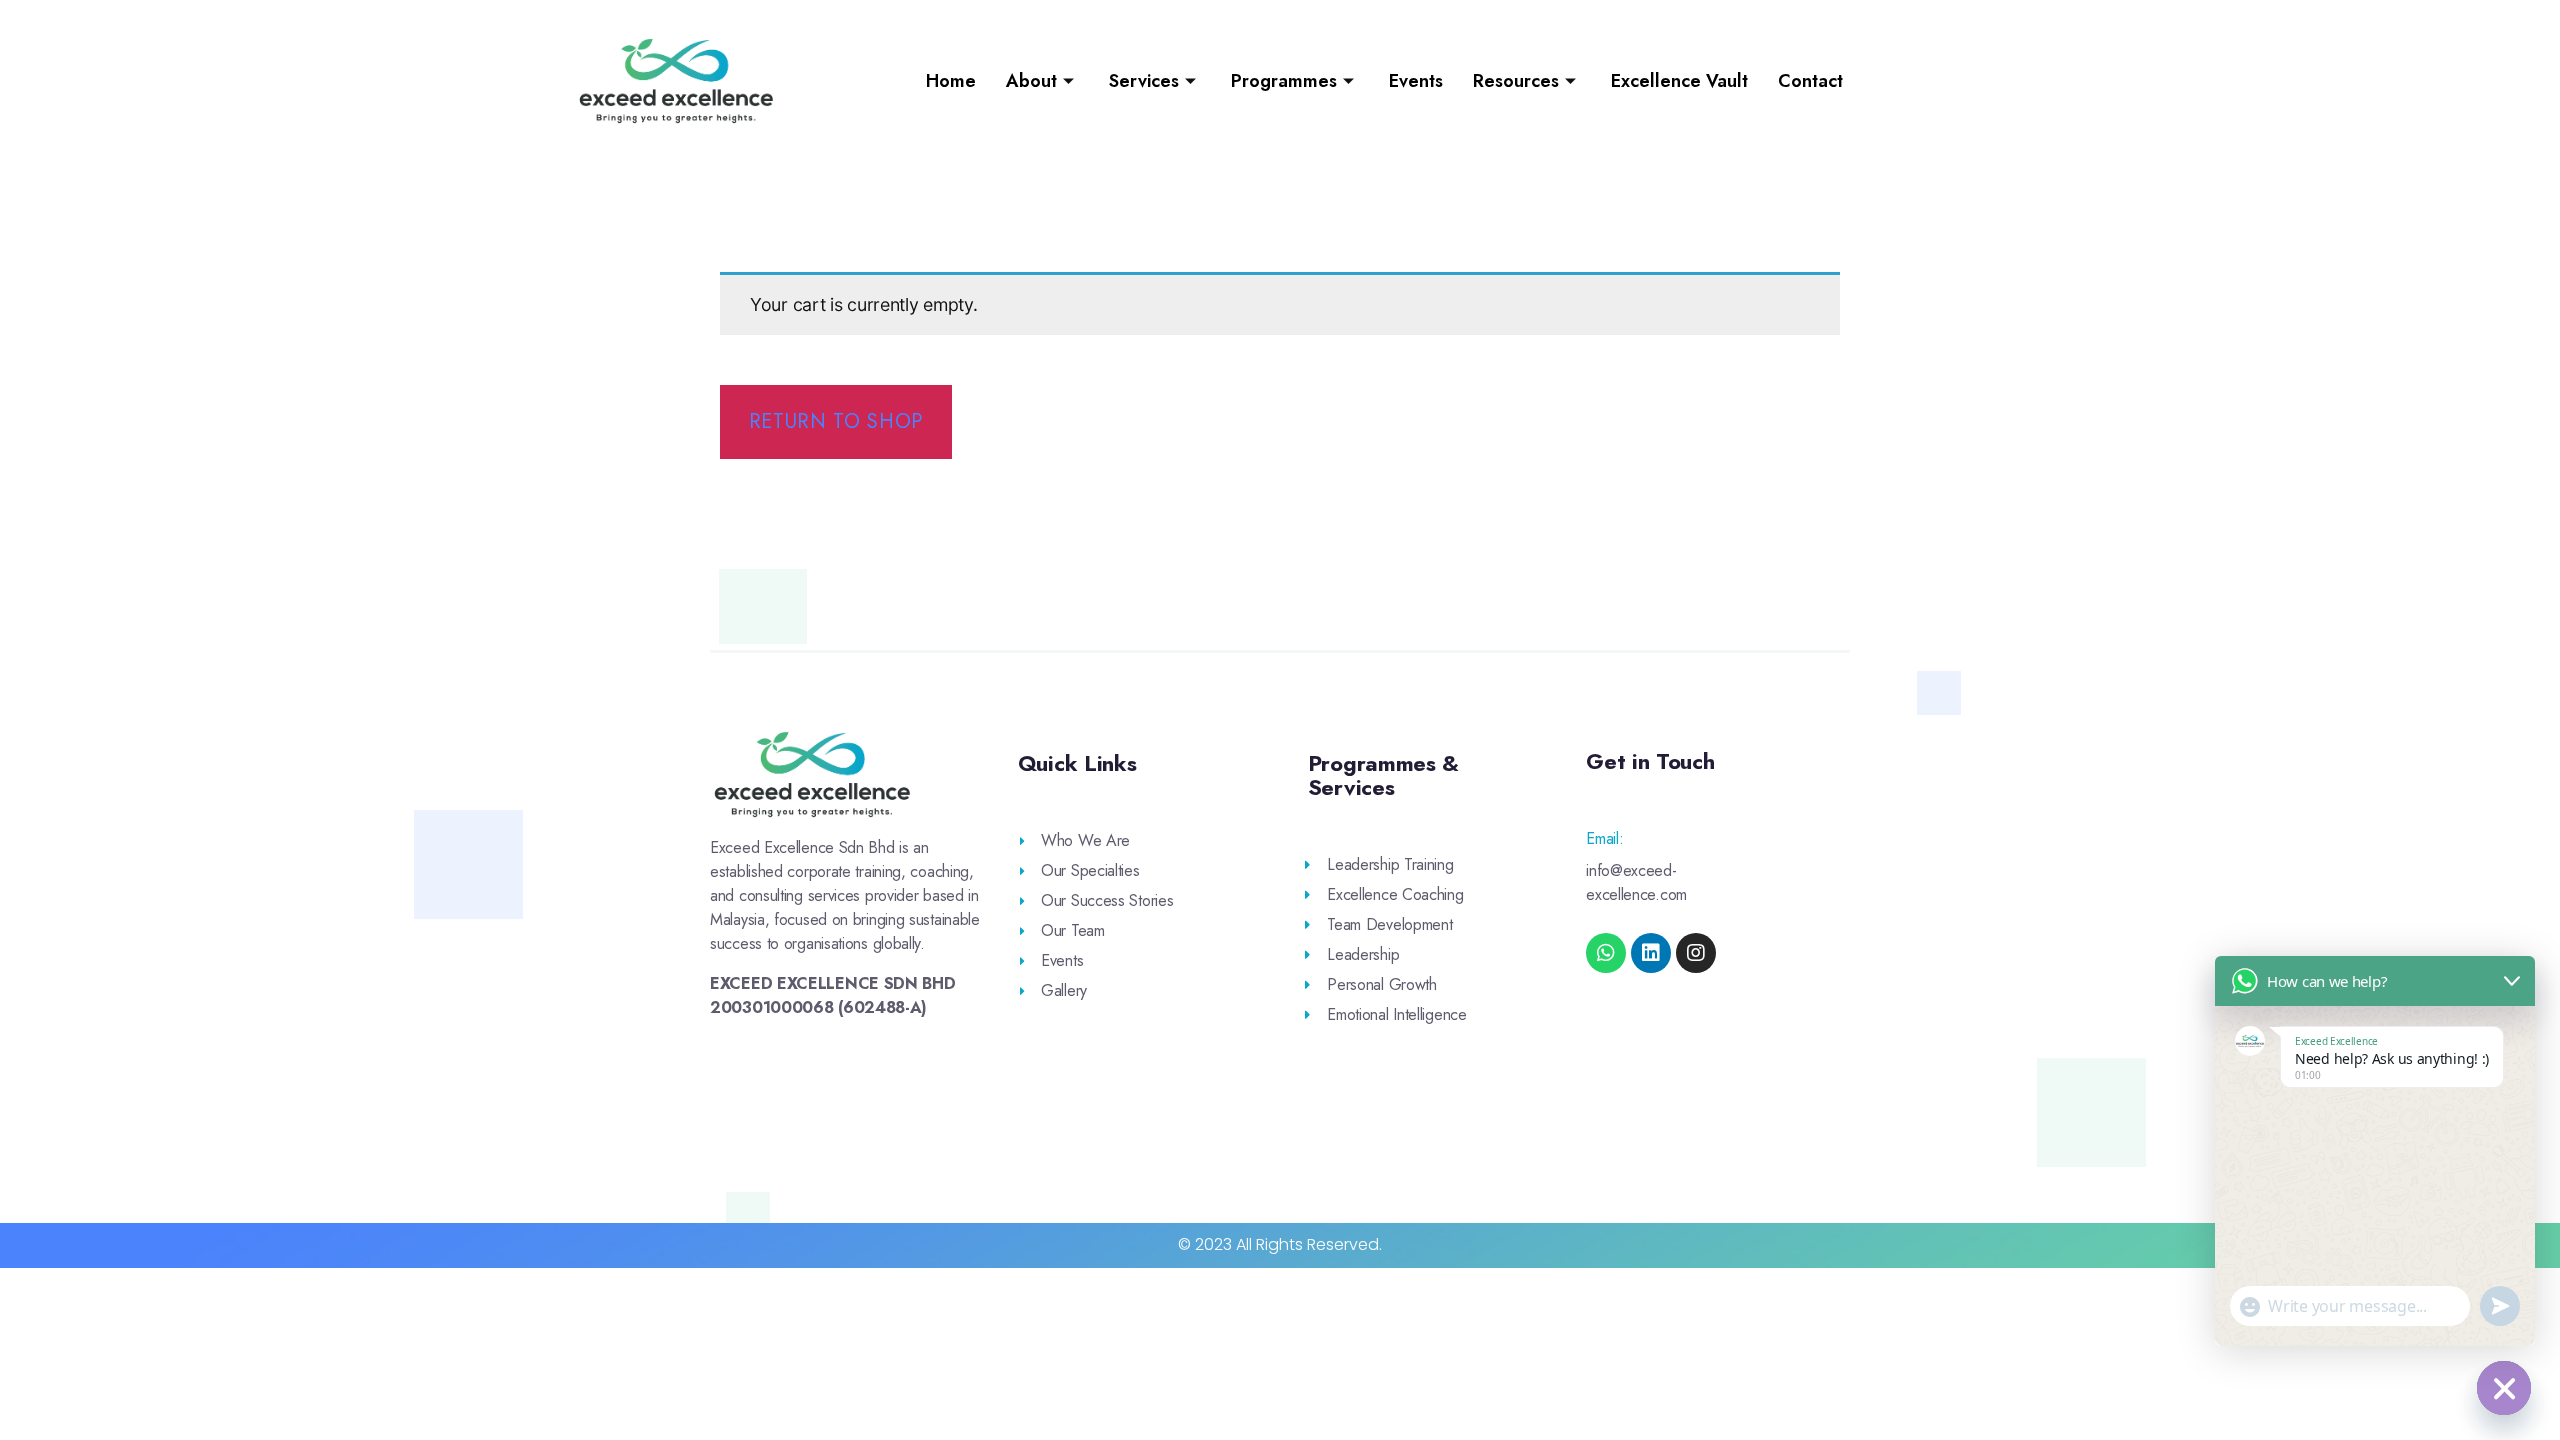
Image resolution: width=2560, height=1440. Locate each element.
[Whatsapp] (1606, 953)
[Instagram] (1696, 953)
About (1031, 81)
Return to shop (836, 421)
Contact (1810, 81)
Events (1416, 81)
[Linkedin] (1651, 953)
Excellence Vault (1679, 81)
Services (1144, 81)
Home (951, 81)
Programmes (1284, 81)
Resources (1516, 81)
